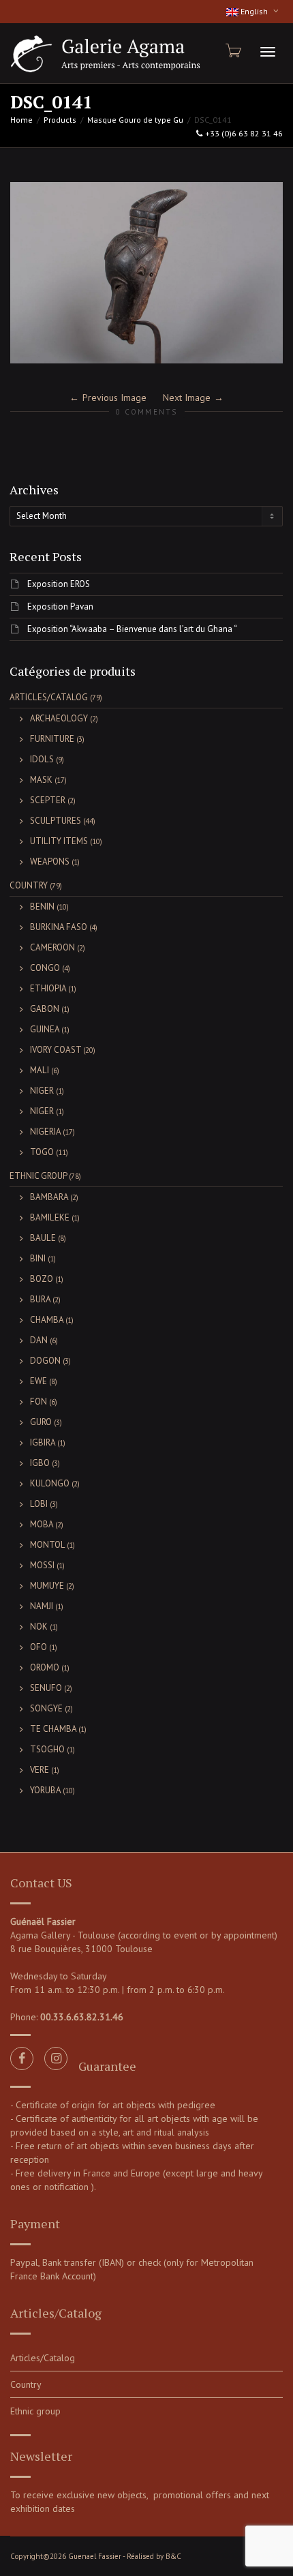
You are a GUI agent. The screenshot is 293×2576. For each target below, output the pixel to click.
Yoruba (45, 1790)
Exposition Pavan (60, 606)
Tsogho (47, 1749)
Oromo (45, 1667)
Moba (42, 1524)
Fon (38, 1402)
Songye (46, 1708)
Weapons (50, 862)
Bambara (49, 1197)
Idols (42, 759)
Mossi (42, 1565)
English (254, 11)
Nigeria (45, 1132)
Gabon (45, 1009)
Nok (39, 1627)
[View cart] (232, 50)
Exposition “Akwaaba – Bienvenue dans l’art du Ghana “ (132, 629)
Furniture (52, 739)
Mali (40, 1070)
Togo (42, 1152)
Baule (43, 1238)
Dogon (45, 1361)
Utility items (59, 841)
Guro (41, 1422)
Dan (39, 1340)
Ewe (38, 1381)
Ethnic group (38, 1176)
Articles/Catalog (49, 697)
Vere (40, 1770)
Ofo (38, 1647)
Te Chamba (53, 1729)
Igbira (43, 1442)
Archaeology (59, 718)
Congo (45, 968)
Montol (47, 1545)
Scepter (48, 800)
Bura (40, 1299)
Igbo (40, 1463)
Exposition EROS (59, 584)
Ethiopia (48, 988)
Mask (41, 780)
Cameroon (52, 947)
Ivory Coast (56, 1050)
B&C (173, 2556)
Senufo (46, 1688)
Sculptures (56, 821)
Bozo (42, 1279)
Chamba (47, 1320)
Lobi (39, 1504)
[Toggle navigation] (268, 52)
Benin (42, 907)
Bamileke (50, 1217)
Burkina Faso (59, 927)
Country (29, 885)
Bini (38, 1258)
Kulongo (50, 1483)
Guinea (45, 1029)
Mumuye (47, 1586)
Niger (42, 1091)
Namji (42, 1606)
